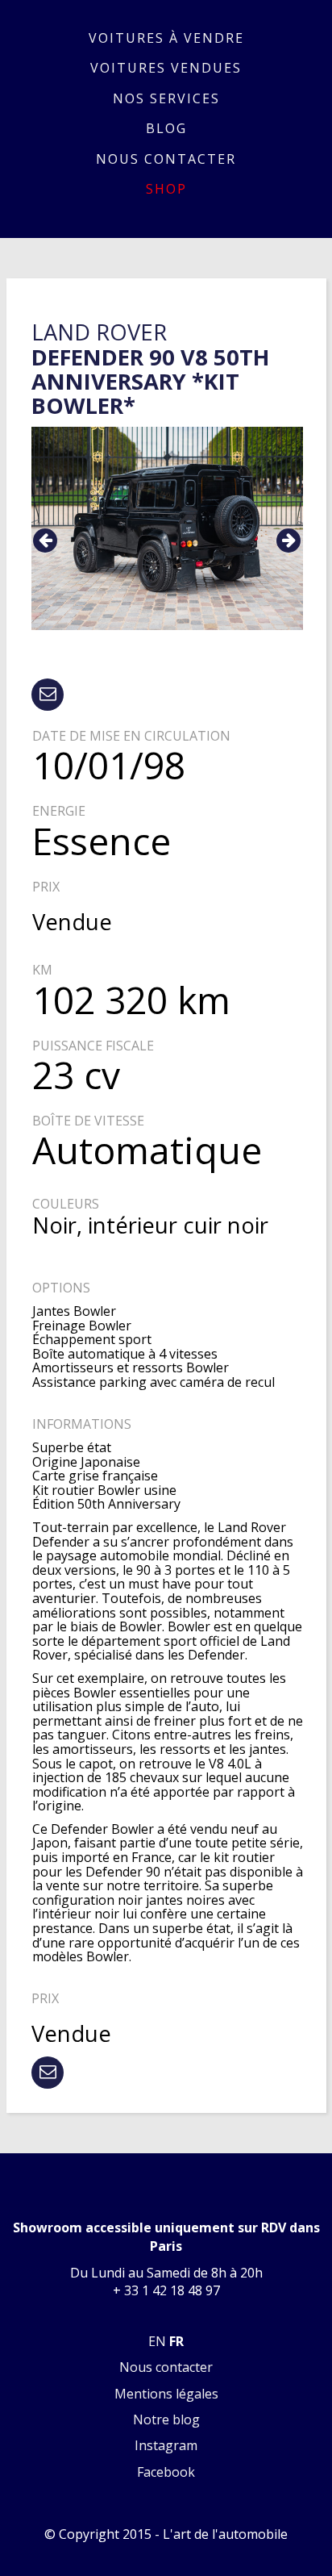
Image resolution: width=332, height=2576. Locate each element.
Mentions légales (166, 2394)
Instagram (166, 2445)
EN (157, 2341)
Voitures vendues (166, 68)
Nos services (166, 98)
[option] (167, 528)
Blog (166, 128)
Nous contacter (166, 159)
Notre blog (166, 2419)
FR (176, 2341)
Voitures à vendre (166, 38)
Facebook (166, 2472)
